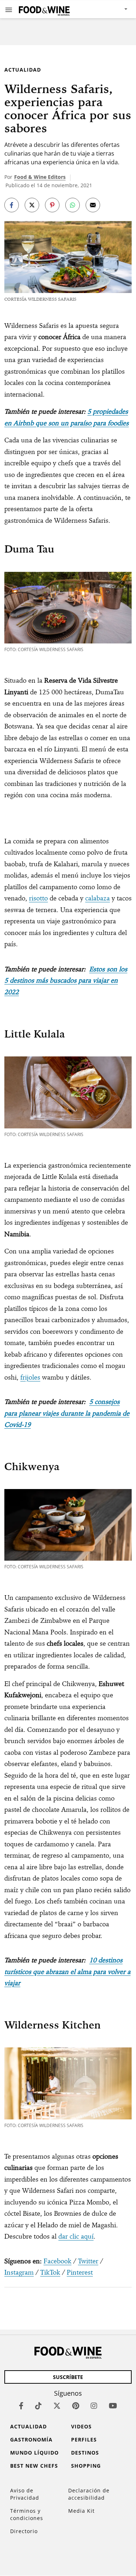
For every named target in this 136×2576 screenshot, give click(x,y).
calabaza (98, 898)
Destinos (85, 2453)
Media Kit (81, 2511)
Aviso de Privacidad (25, 2494)
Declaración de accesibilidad (89, 2494)
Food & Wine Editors (40, 177)
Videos (81, 2426)
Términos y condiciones (27, 2514)
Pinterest (80, 2272)
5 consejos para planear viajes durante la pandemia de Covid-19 (67, 1413)
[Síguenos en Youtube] (113, 2406)
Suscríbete (68, 2377)
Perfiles (84, 2439)
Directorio (24, 2531)
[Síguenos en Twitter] (57, 2406)
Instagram (19, 2272)
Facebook (57, 2261)
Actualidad (23, 70)
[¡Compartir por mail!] (93, 205)
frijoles (30, 1377)
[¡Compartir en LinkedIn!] (73, 205)
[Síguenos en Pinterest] (76, 2406)
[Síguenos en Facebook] (21, 2406)
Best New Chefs (34, 2466)
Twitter (88, 2261)
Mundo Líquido (34, 2453)
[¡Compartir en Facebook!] (12, 205)
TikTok (50, 2272)
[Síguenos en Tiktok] (38, 2406)
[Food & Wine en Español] (44, 9)
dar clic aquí (76, 2236)
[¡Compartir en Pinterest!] (52, 205)
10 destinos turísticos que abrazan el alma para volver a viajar (67, 1971)
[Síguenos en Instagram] (94, 2406)
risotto (38, 898)
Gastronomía (31, 2439)
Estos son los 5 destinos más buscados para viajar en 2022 (66, 980)
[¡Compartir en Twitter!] (32, 205)
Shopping (86, 2466)
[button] (9, 9)
